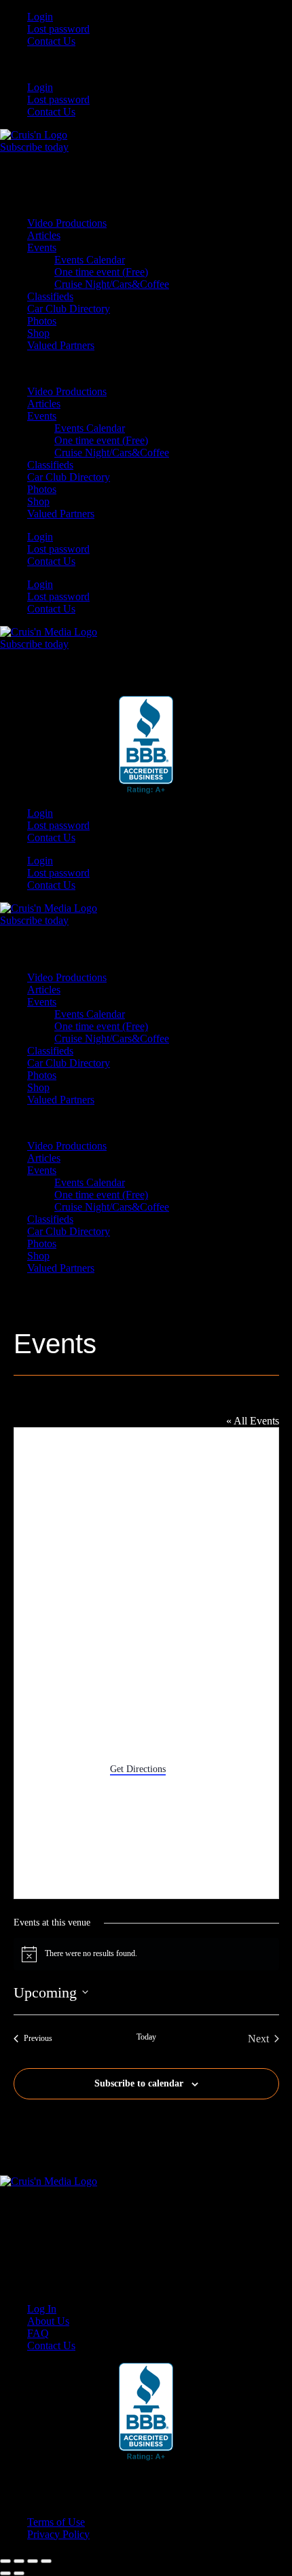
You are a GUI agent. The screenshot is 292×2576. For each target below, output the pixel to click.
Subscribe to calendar (139, 2083)
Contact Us (51, 41)
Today (146, 2037)
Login (40, 17)
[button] (146, 65)
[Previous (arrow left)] (5, 2573)
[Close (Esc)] (46, 2561)
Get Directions (138, 1769)
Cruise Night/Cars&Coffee (112, 284)
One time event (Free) (101, 272)
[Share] (33, 2561)
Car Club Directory (69, 309)
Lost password (58, 29)
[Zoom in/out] (5, 2561)
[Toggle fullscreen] (19, 2561)
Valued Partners (61, 345)
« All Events (253, 1421)
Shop (38, 333)
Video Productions (67, 223)
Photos (42, 321)
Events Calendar (90, 260)
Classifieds (50, 296)
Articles (44, 235)
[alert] (146, 1954)
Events (42, 247)
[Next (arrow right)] (19, 2573)
